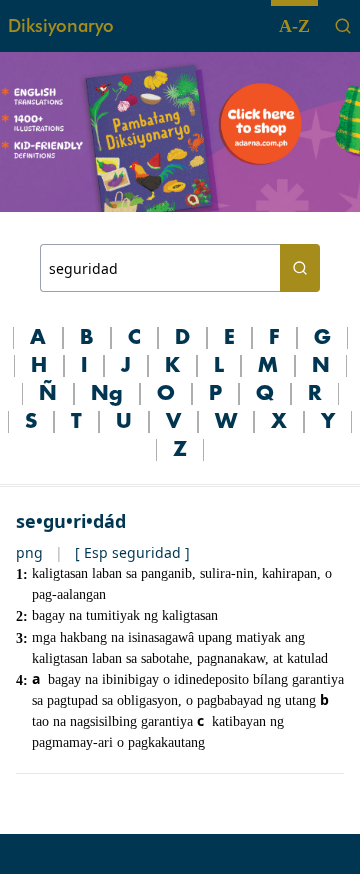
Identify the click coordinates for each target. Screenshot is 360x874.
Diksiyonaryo (61, 25)
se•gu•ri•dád (71, 521)
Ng (107, 394)
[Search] (343, 26)
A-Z (294, 26)
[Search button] (300, 268)
